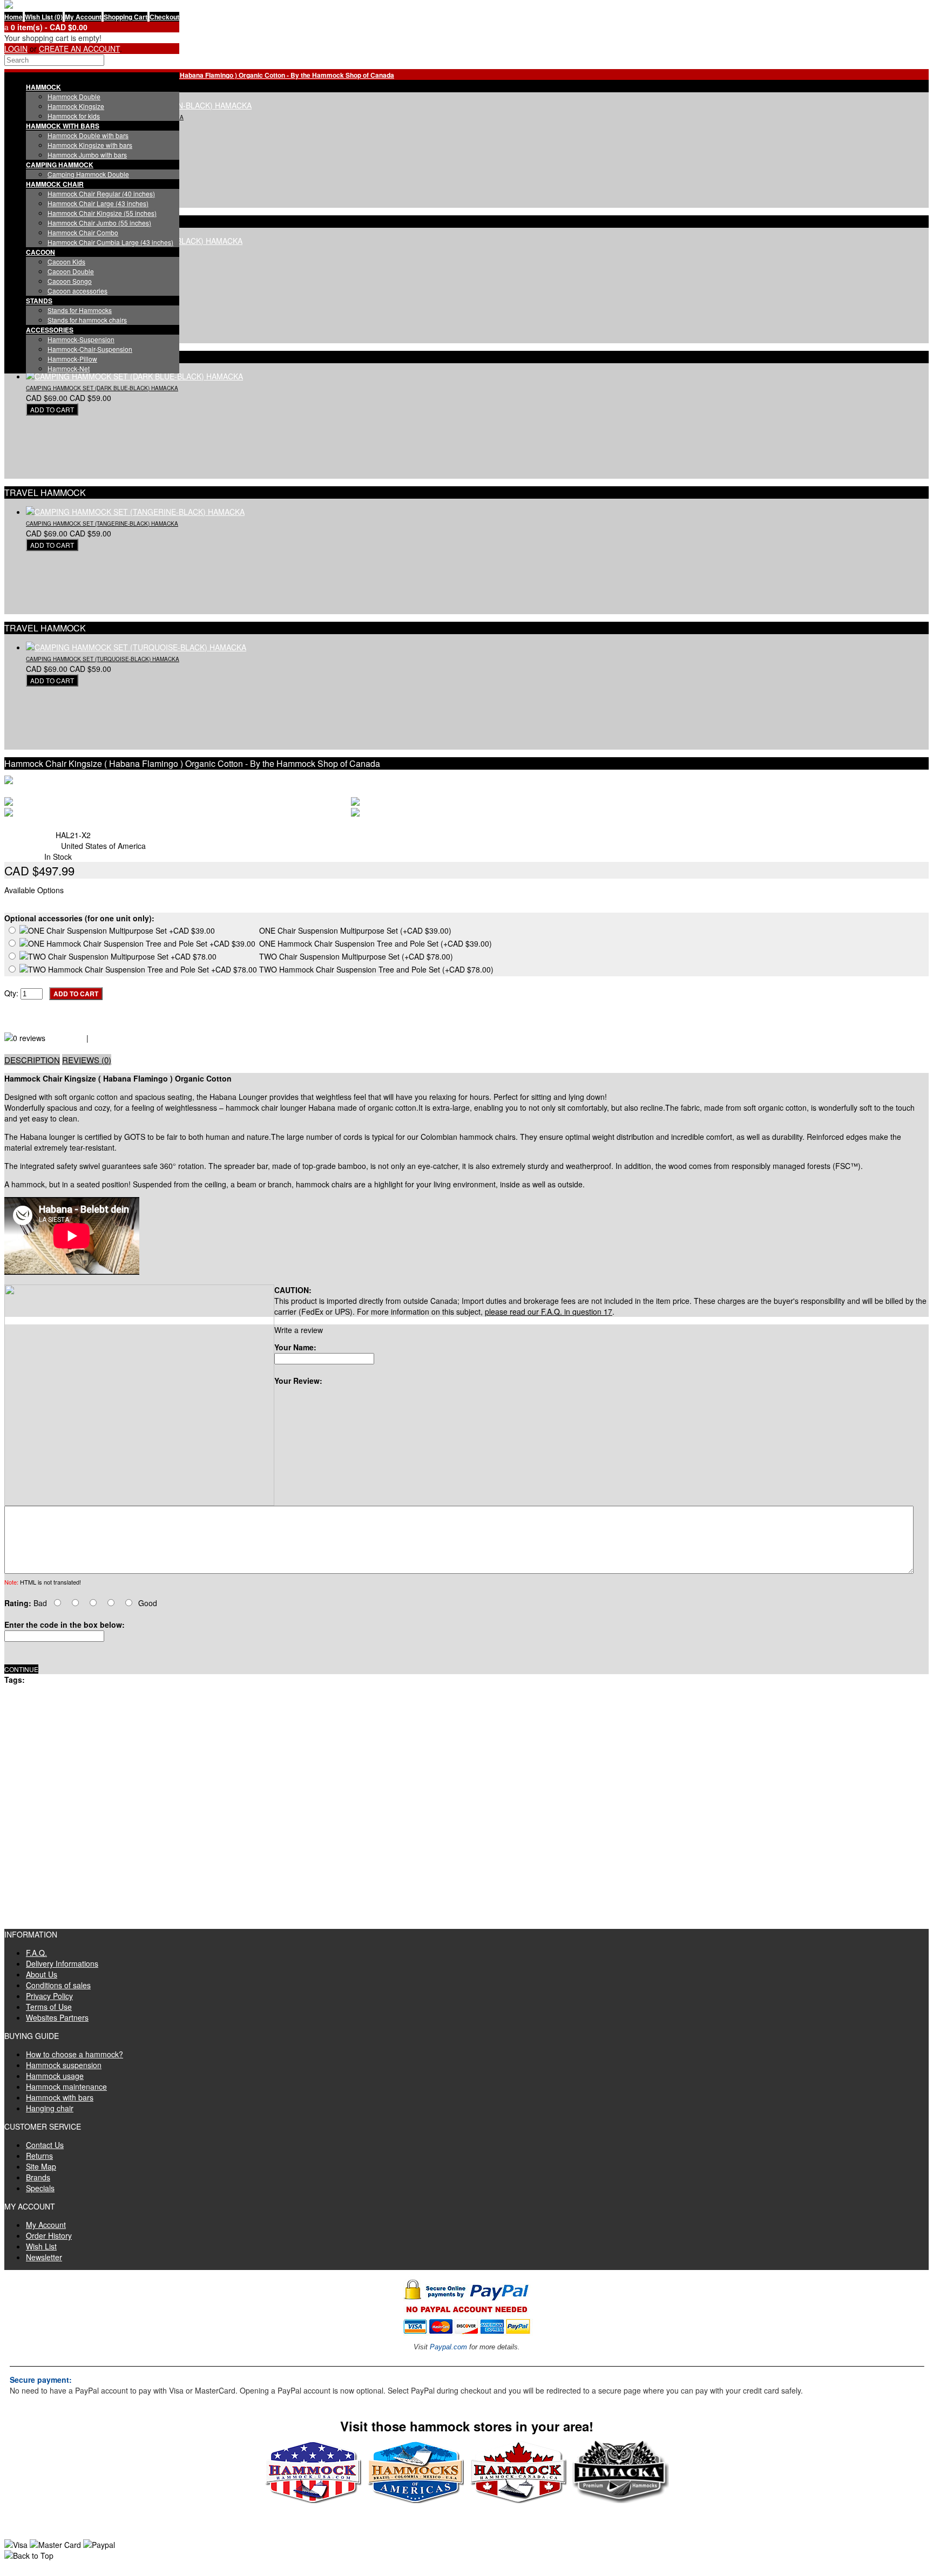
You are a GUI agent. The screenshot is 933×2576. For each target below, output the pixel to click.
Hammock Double (74, 96)
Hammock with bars (60, 2097)
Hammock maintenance (66, 2086)
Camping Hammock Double (88, 174)
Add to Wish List (32, 1016)
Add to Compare (32, 1027)
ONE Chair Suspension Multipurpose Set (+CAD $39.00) (355, 930)
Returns (39, 2156)
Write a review (117, 1038)
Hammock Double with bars (88, 135)
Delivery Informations (62, 1963)
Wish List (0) (44, 17)
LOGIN (16, 49)
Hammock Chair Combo (83, 232)
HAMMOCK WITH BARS (63, 126)
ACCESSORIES (50, 330)
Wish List (41, 2246)
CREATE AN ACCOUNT (79, 49)
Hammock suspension (64, 2065)
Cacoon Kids (66, 261)
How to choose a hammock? (75, 2054)
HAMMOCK (43, 87)
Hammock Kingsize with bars (90, 145)
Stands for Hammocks (80, 310)
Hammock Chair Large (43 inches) (98, 203)
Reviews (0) (87, 1060)
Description (32, 1060)
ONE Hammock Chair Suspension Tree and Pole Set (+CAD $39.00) (376, 943)
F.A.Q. (36, 1953)
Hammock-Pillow (72, 359)
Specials (40, 2188)
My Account (83, 17)
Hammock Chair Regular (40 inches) (101, 193)
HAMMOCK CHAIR (55, 184)
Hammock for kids (74, 116)
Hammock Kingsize (76, 106)
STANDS (39, 301)
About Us (42, 1974)
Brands (38, 2177)
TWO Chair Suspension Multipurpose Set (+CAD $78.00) (356, 956)
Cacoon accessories (77, 291)
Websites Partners (57, 2017)
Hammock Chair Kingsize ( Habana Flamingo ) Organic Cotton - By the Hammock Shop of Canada (245, 75)
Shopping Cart (126, 17)
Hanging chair (50, 2108)
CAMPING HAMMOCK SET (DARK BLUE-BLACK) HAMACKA (102, 388)
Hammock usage (55, 2076)
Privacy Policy (49, 1996)
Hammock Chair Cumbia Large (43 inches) (110, 242)
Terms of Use (49, 2007)
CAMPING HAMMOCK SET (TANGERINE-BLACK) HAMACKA (102, 524)
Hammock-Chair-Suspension (90, 349)
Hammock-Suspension (81, 339)
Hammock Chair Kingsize (70, 1680)
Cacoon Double (71, 271)
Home (13, 17)
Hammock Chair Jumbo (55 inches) (99, 223)
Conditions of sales (58, 1985)
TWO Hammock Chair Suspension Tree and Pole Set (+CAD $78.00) (376, 969)
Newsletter (44, 2257)
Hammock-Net (69, 368)
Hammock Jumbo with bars (87, 155)
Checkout (164, 17)
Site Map (41, 2166)
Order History (49, 2235)
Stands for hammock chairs (87, 320)
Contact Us (45, 2145)
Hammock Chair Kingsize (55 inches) (102, 213)
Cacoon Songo (70, 281)
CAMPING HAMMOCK (60, 165)
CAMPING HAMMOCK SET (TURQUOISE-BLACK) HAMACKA (103, 659)
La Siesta (45, 824)
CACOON (40, 252)
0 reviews (66, 1038)
